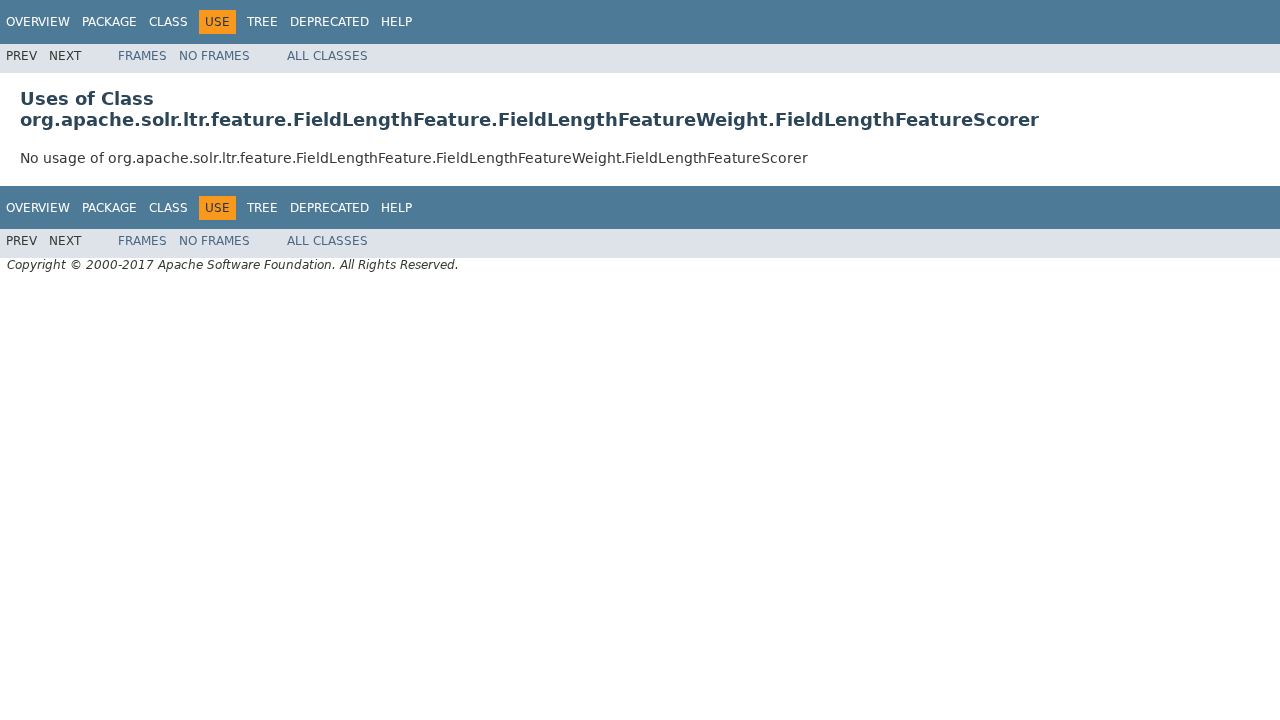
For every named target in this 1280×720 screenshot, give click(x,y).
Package (109, 22)
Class (168, 22)
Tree (262, 22)
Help (396, 22)
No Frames (214, 56)
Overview (38, 22)
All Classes (327, 56)
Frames (142, 56)
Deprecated (329, 22)
